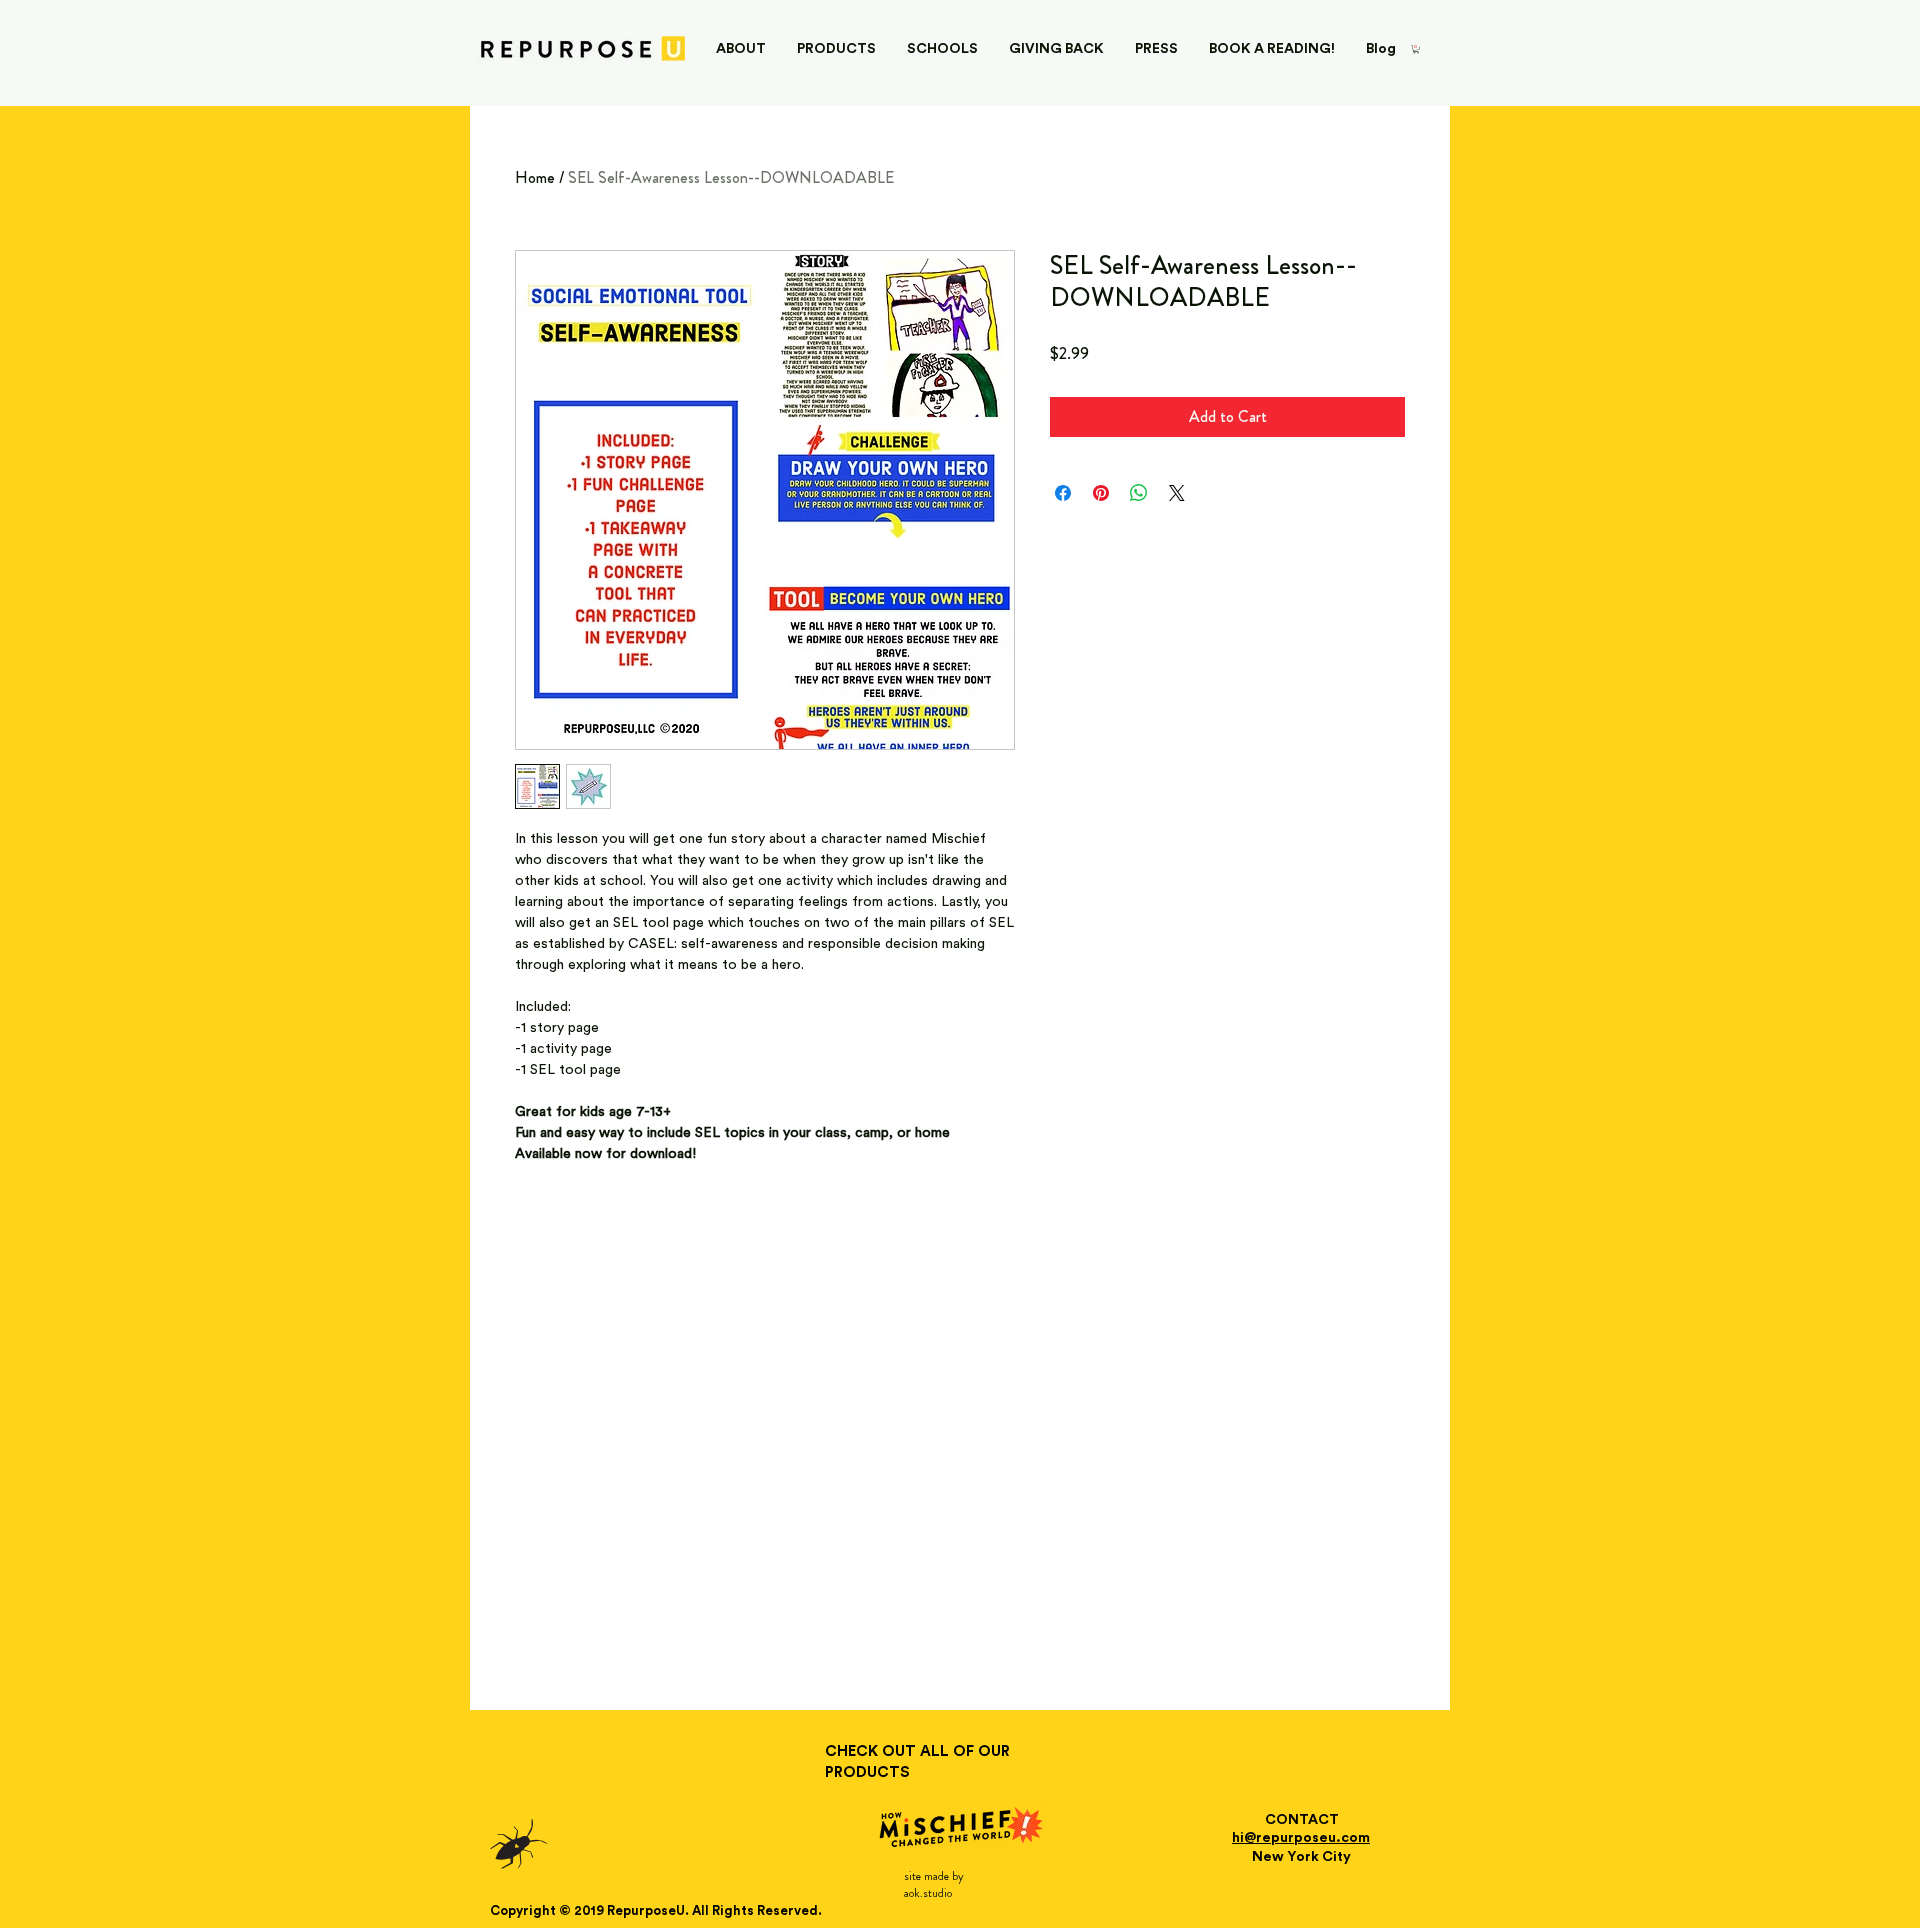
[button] (1416, 49)
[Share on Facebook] (1063, 493)
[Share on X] (1177, 493)
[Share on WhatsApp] (1139, 493)
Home (535, 177)
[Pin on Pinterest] (1101, 493)
